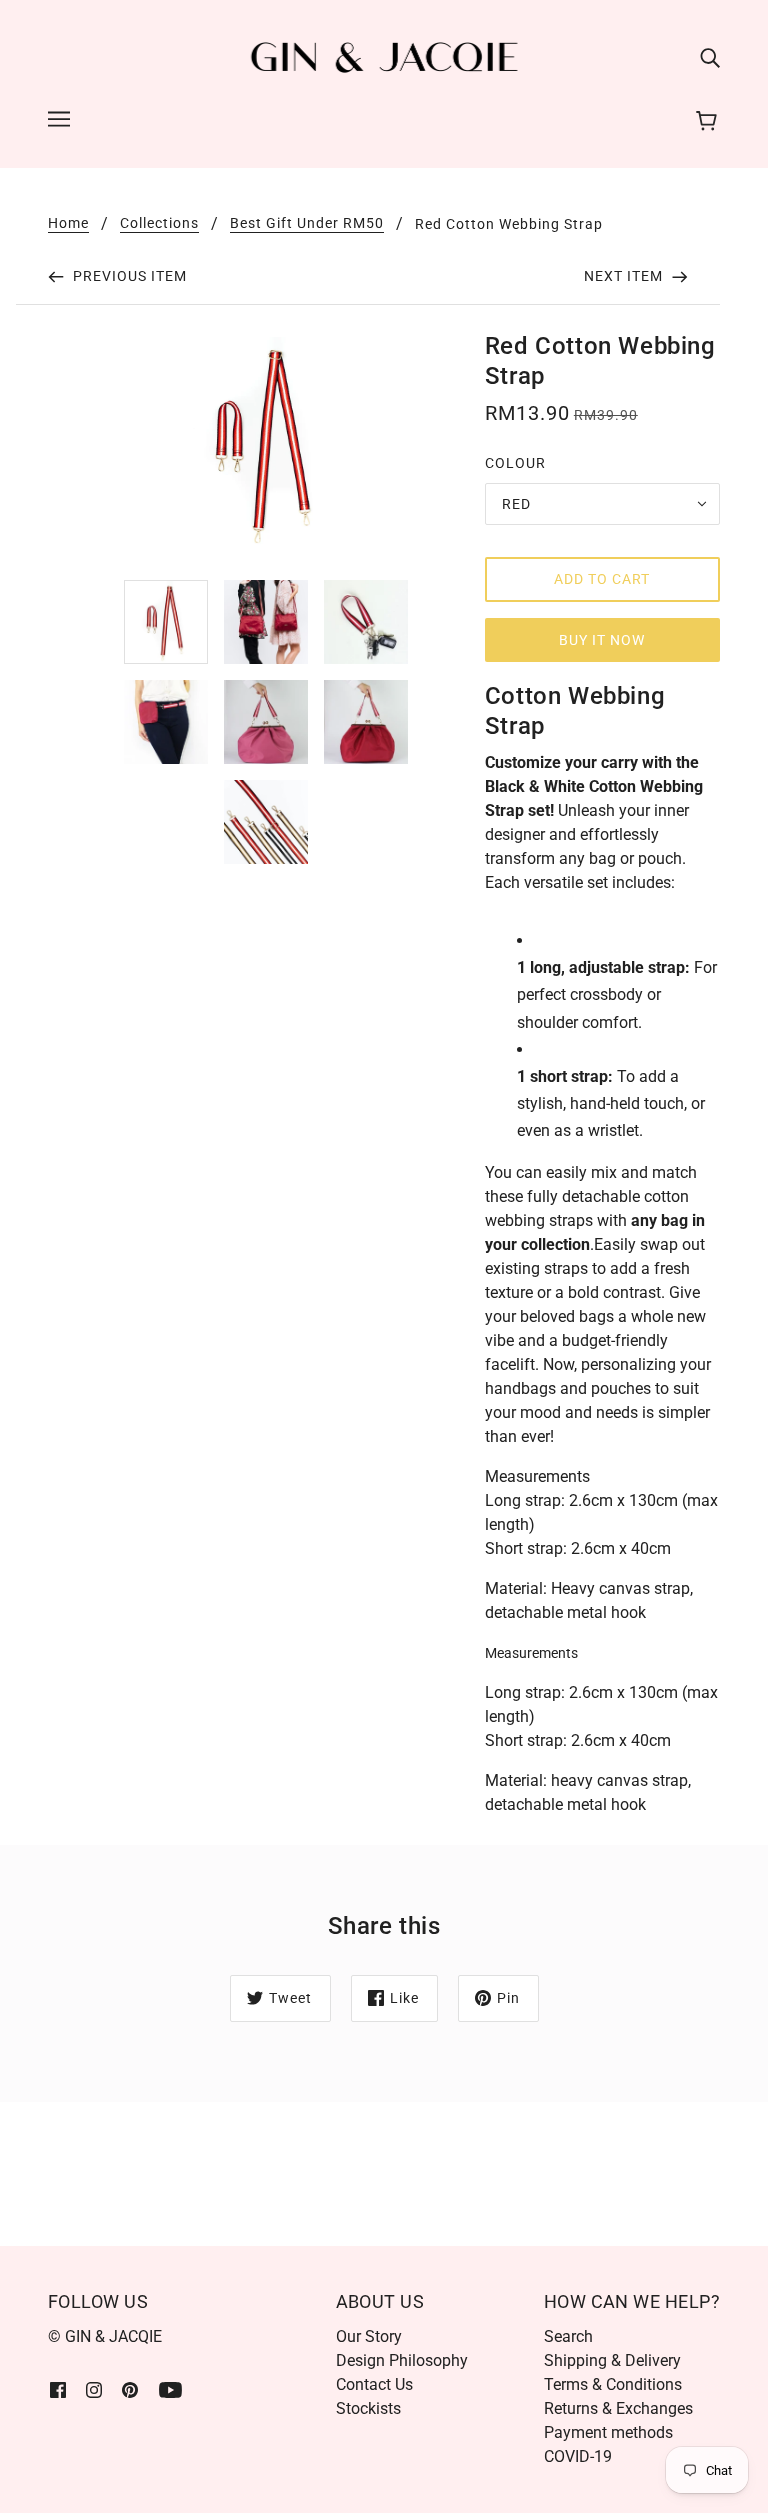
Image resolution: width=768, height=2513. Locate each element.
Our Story (369, 2336)
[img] (710, 58)
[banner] (384, 56)
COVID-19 (578, 2456)
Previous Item (128, 276)
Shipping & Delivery (612, 2360)
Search (568, 2336)
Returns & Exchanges (618, 2408)
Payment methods (608, 2432)
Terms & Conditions (613, 2384)
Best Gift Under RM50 (307, 223)
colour (515, 463)
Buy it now (602, 640)
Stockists (368, 2408)
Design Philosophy (402, 2360)
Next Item (625, 276)
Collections (159, 223)
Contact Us (374, 2384)
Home (68, 223)
